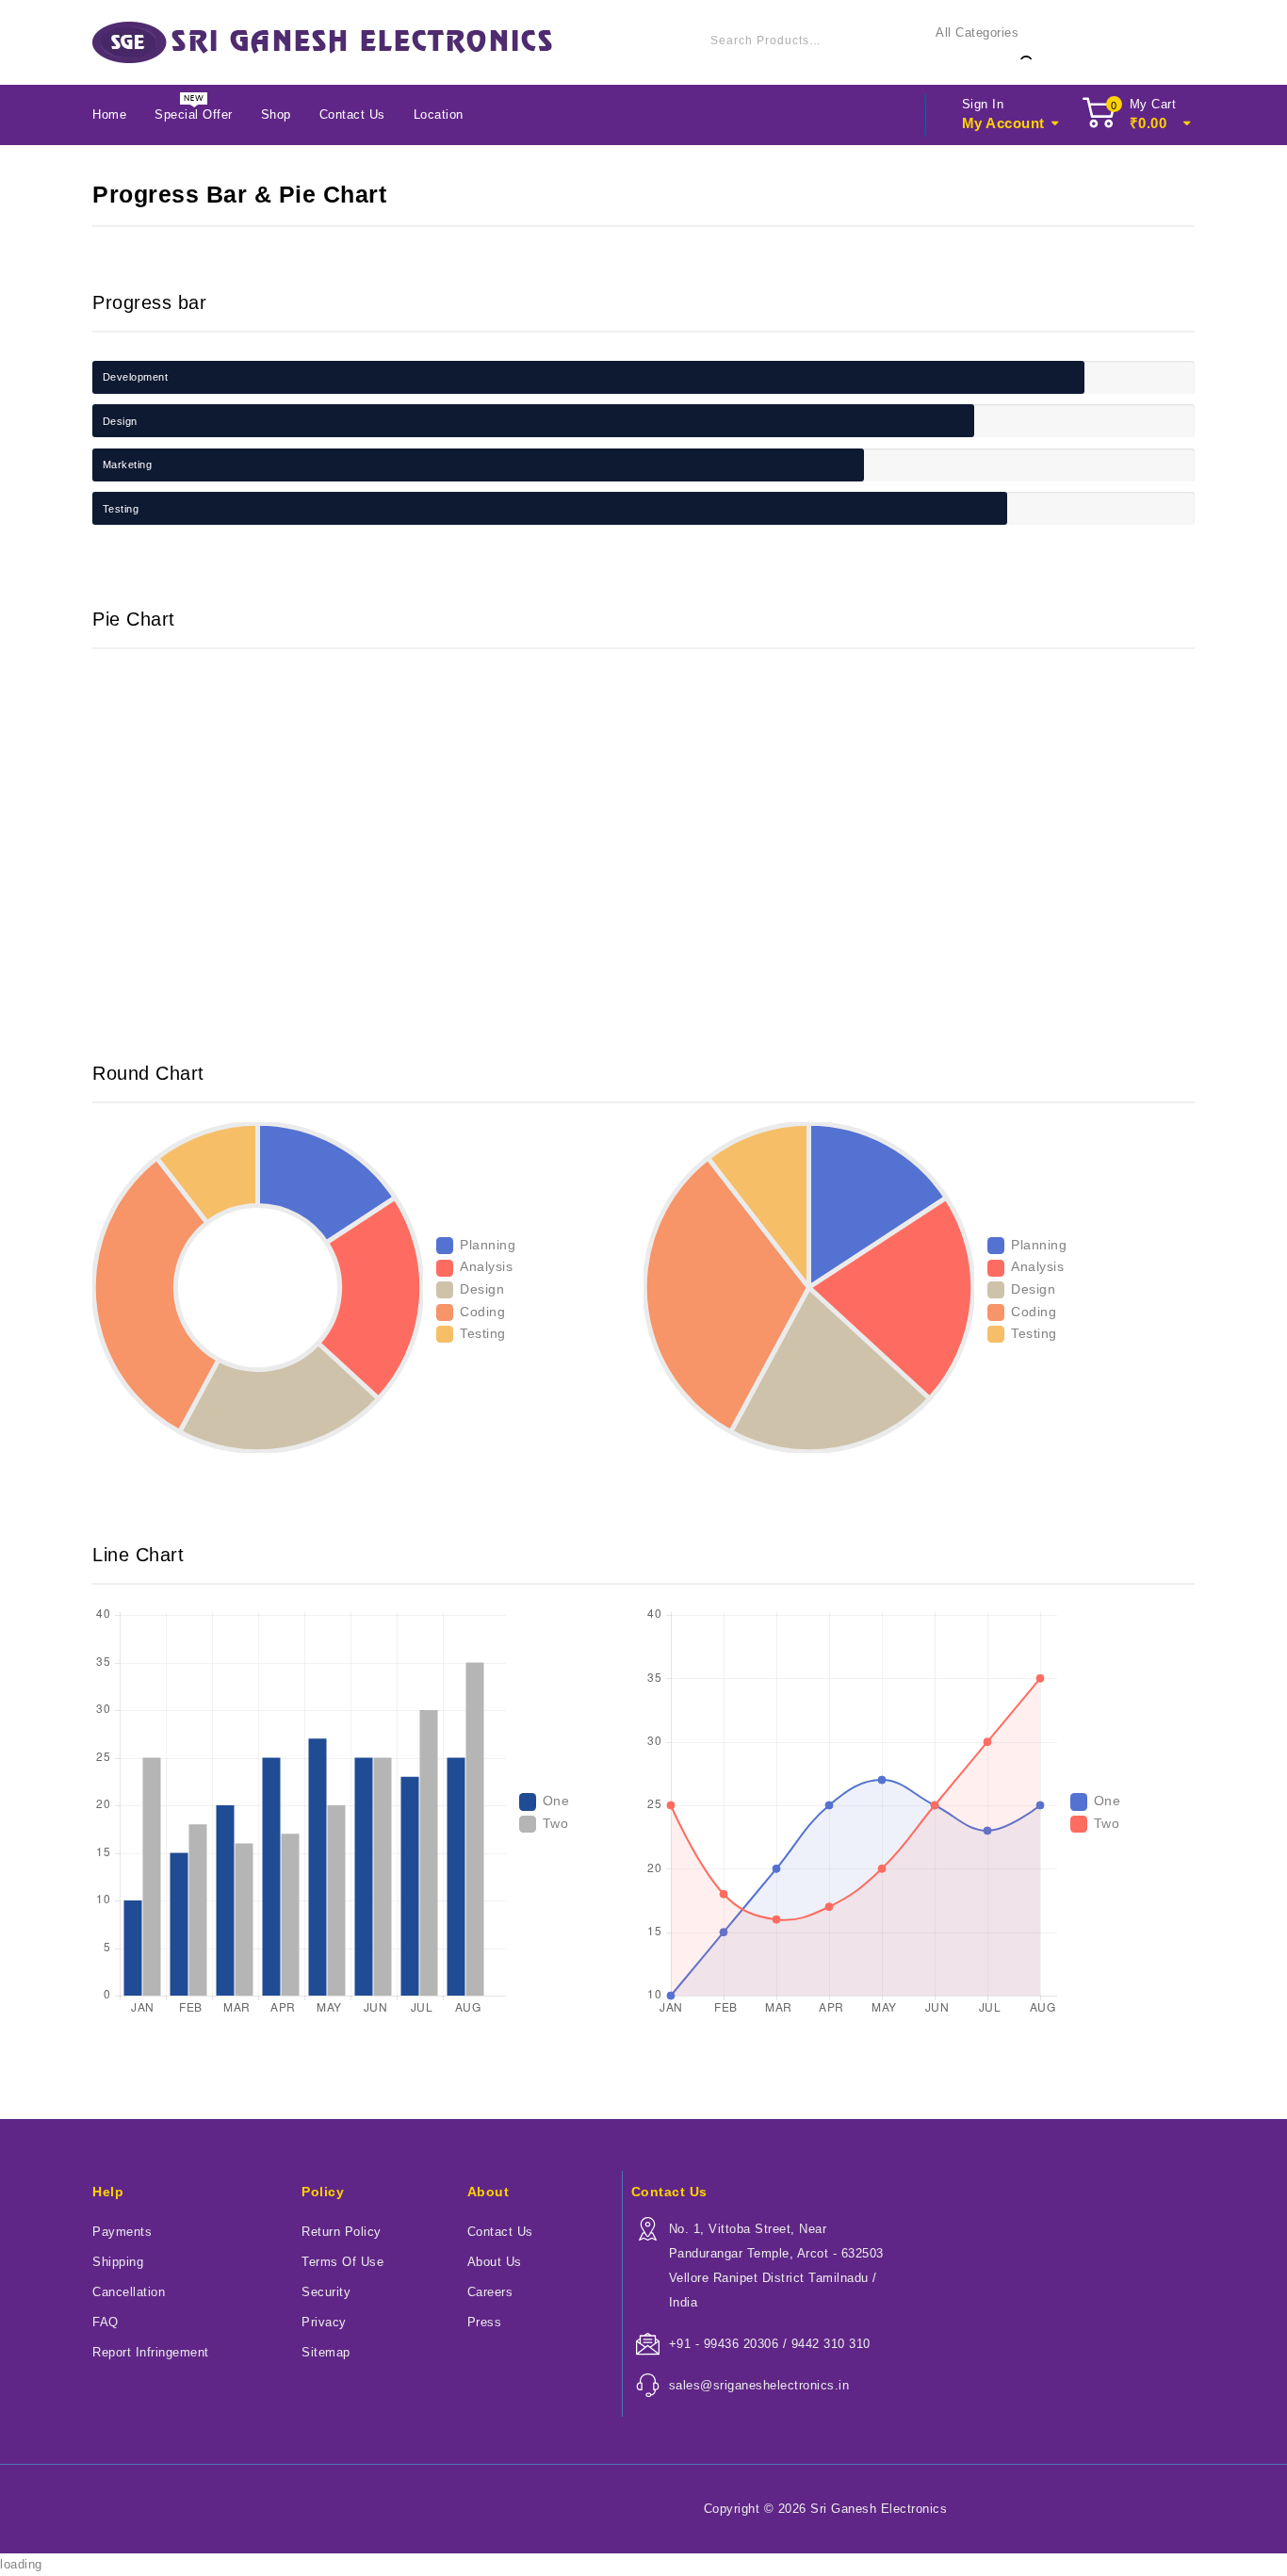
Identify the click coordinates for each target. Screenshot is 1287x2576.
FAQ (106, 2322)
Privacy (324, 2322)
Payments (122, 2232)
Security (326, 2292)
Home (109, 114)
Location (439, 114)
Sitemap (326, 2352)
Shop (276, 114)
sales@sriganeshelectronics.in (759, 2385)
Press (485, 2322)
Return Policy (342, 2232)
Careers (490, 2292)
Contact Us (352, 114)
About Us (495, 2262)
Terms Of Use (342, 2262)
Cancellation (129, 2292)
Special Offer (194, 114)
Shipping (118, 2262)
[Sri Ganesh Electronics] (322, 42)
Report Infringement (151, 2352)
